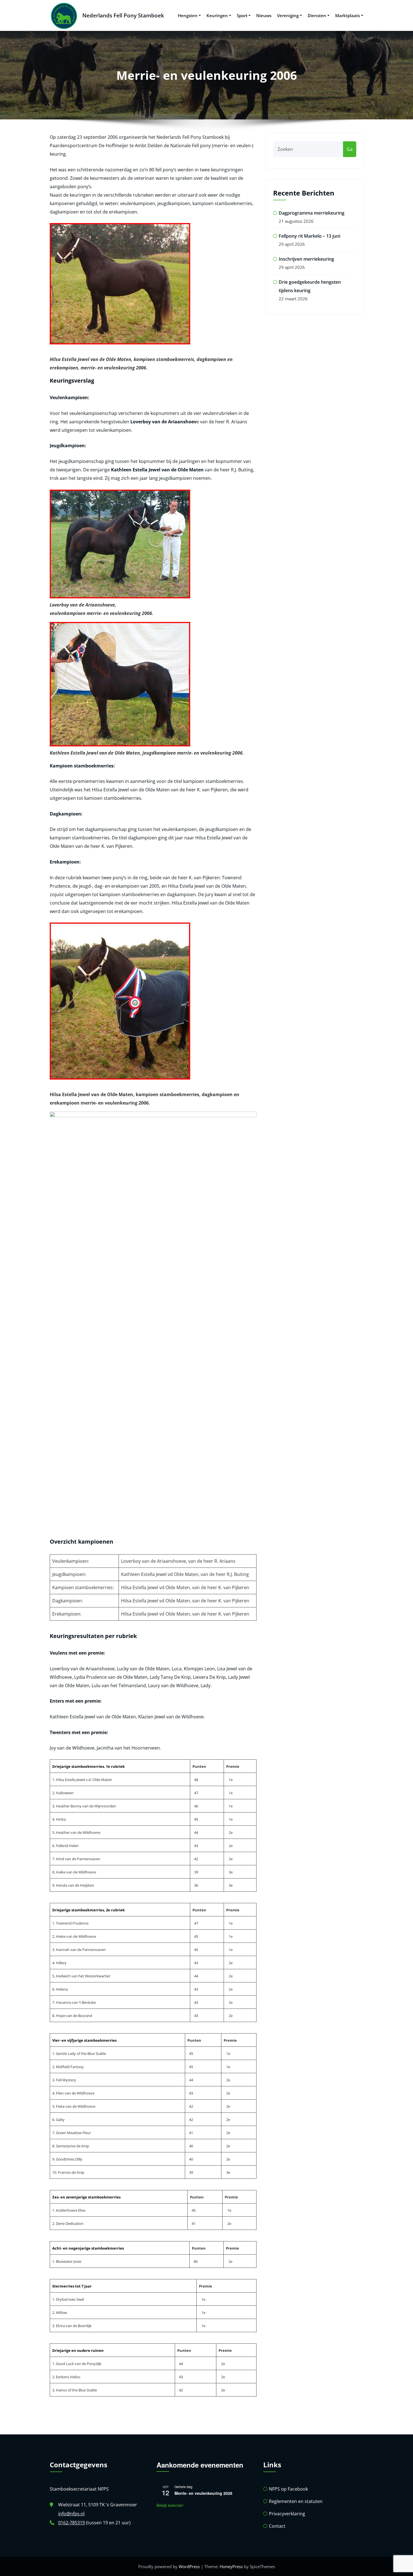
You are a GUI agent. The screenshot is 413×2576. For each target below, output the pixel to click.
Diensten (317, 15)
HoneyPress (231, 2566)
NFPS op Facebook (288, 2489)
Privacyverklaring (287, 2514)
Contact (277, 2526)
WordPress (189, 2566)
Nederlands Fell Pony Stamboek (123, 15)
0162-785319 (72, 2523)
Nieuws (264, 15)
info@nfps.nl (71, 2514)
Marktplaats (348, 15)
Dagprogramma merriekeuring (312, 213)
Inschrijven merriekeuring (306, 259)
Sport (242, 15)
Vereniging (288, 15)
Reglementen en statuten (296, 2501)
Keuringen (217, 15)
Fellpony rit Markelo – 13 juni (309, 236)
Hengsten (188, 15)
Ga (350, 149)
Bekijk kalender (170, 2505)
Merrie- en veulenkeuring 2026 (203, 2493)
